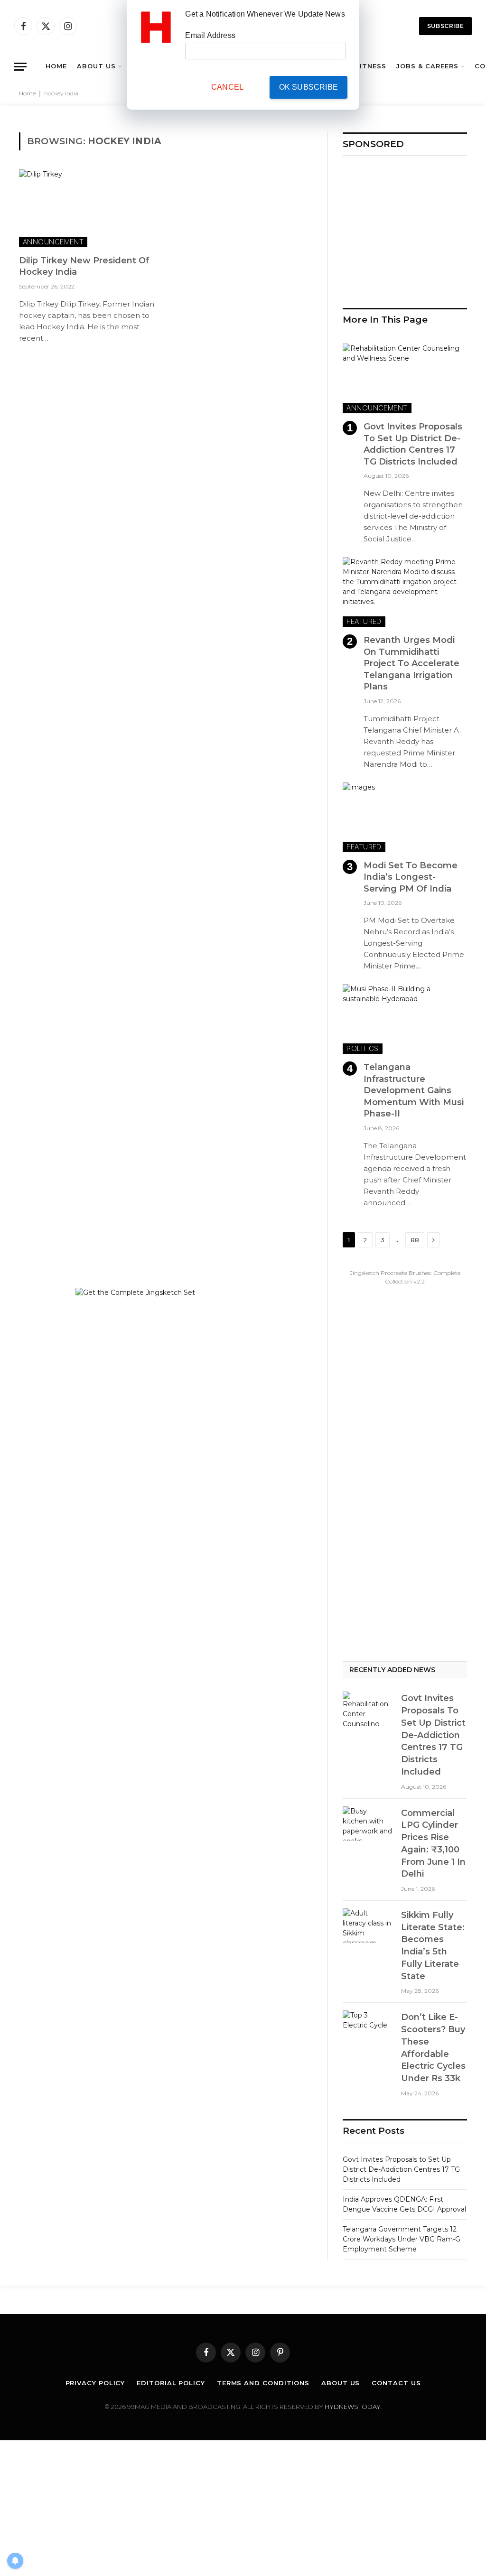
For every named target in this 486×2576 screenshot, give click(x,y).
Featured (364, 621)
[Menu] (20, 67)
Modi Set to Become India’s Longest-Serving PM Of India (411, 877)
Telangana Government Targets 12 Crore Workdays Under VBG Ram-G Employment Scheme (402, 2239)
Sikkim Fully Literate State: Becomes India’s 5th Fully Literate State (433, 1946)
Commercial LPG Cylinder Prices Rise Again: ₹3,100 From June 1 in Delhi (433, 1844)
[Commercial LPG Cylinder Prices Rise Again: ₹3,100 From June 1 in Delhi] (368, 1823)
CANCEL (227, 87)
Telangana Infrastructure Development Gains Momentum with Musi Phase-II (414, 1090)
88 (415, 1240)
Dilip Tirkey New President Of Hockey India (84, 266)
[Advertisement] (405, 227)
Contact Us (396, 2383)
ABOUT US (96, 66)
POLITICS (363, 1048)
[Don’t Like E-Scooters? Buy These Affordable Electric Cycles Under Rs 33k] (368, 2027)
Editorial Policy (171, 2383)
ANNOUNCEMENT (53, 242)
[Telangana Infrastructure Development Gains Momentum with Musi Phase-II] (405, 1019)
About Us (341, 2383)
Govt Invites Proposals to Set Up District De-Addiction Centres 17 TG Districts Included (413, 444)
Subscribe (445, 26)
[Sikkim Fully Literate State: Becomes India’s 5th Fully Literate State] (368, 1925)
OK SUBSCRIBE (308, 87)
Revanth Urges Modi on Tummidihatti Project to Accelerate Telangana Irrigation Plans (411, 663)
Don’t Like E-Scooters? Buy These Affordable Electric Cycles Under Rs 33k (433, 2048)
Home (27, 93)
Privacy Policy (95, 2383)
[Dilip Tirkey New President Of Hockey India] (88, 208)
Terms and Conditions (263, 2383)
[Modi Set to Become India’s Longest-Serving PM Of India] (405, 817)
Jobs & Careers (427, 66)
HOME (56, 66)
